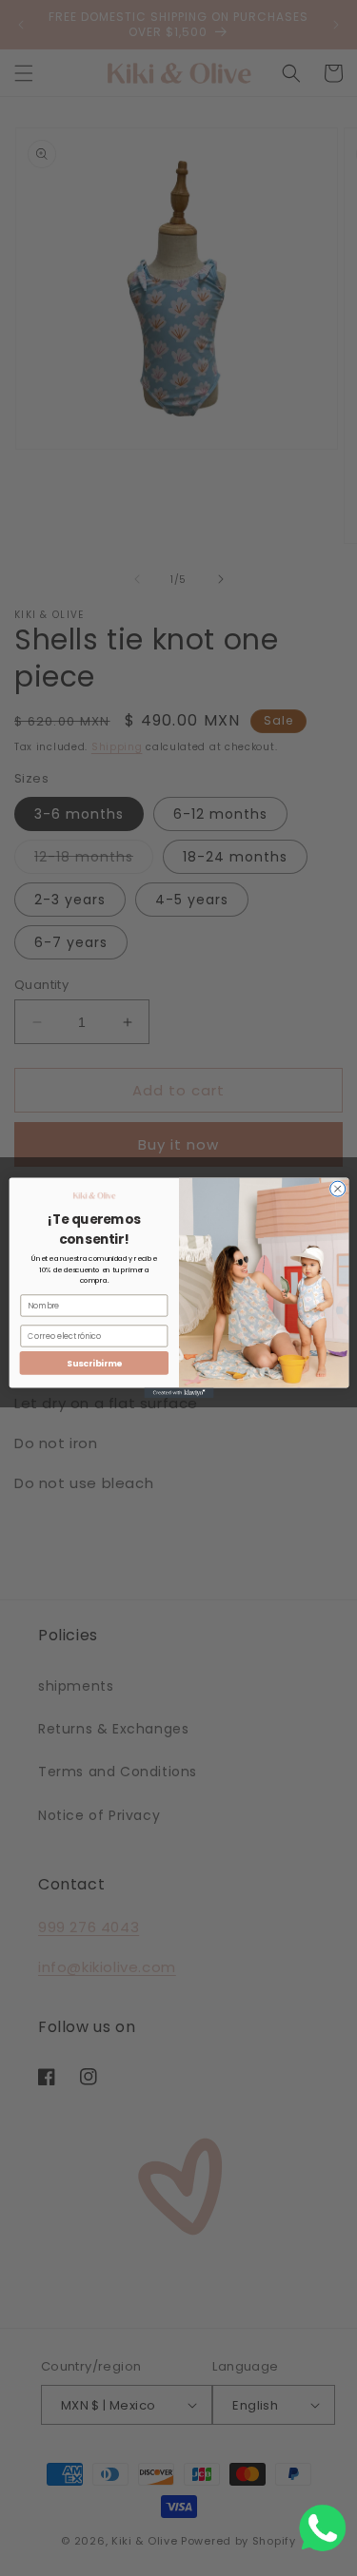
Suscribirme (93, 1363)
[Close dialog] (337, 1189)
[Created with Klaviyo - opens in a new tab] (178, 1393)
